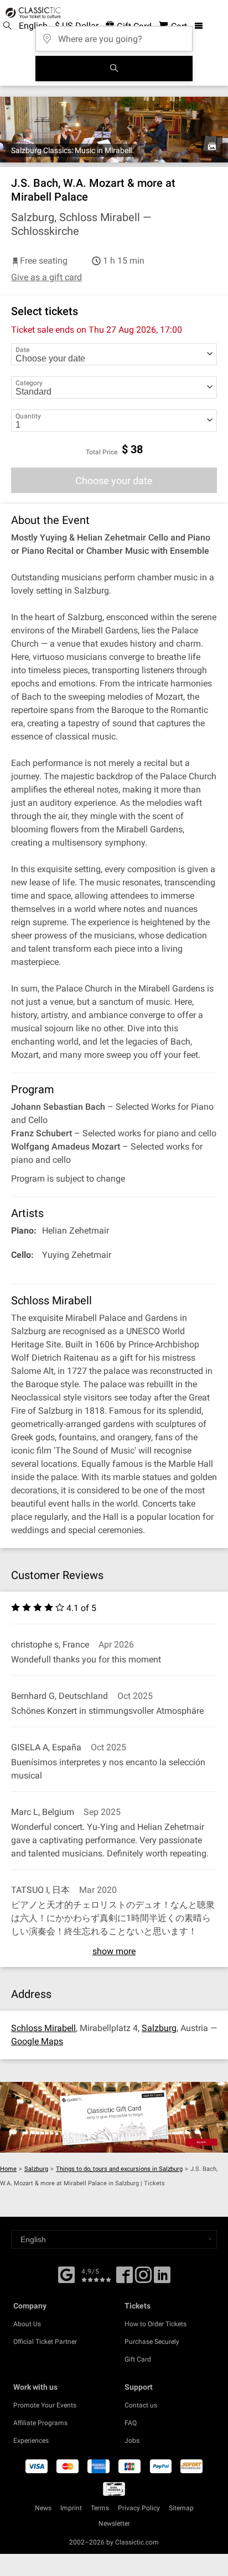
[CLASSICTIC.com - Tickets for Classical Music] (32, 13)
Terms (100, 2508)
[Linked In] (162, 2279)
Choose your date (114, 481)
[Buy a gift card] (114, 2117)
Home (8, 2169)
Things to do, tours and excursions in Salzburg (119, 2169)
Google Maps (37, 2041)
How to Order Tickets (156, 2324)
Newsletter (114, 2523)
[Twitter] (143, 2279)
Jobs (132, 2441)
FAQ (131, 2423)
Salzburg (159, 2028)
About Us (27, 2324)
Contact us (141, 2405)
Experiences (31, 2441)
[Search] (114, 69)
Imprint (71, 2508)
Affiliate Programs (40, 2423)
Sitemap (181, 2508)
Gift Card (138, 2359)
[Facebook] (66, 2274)
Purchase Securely (152, 2342)
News (43, 2508)
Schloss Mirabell (43, 2028)
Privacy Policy (139, 2508)
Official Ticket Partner (45, 2342)
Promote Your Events (45, 2405)
